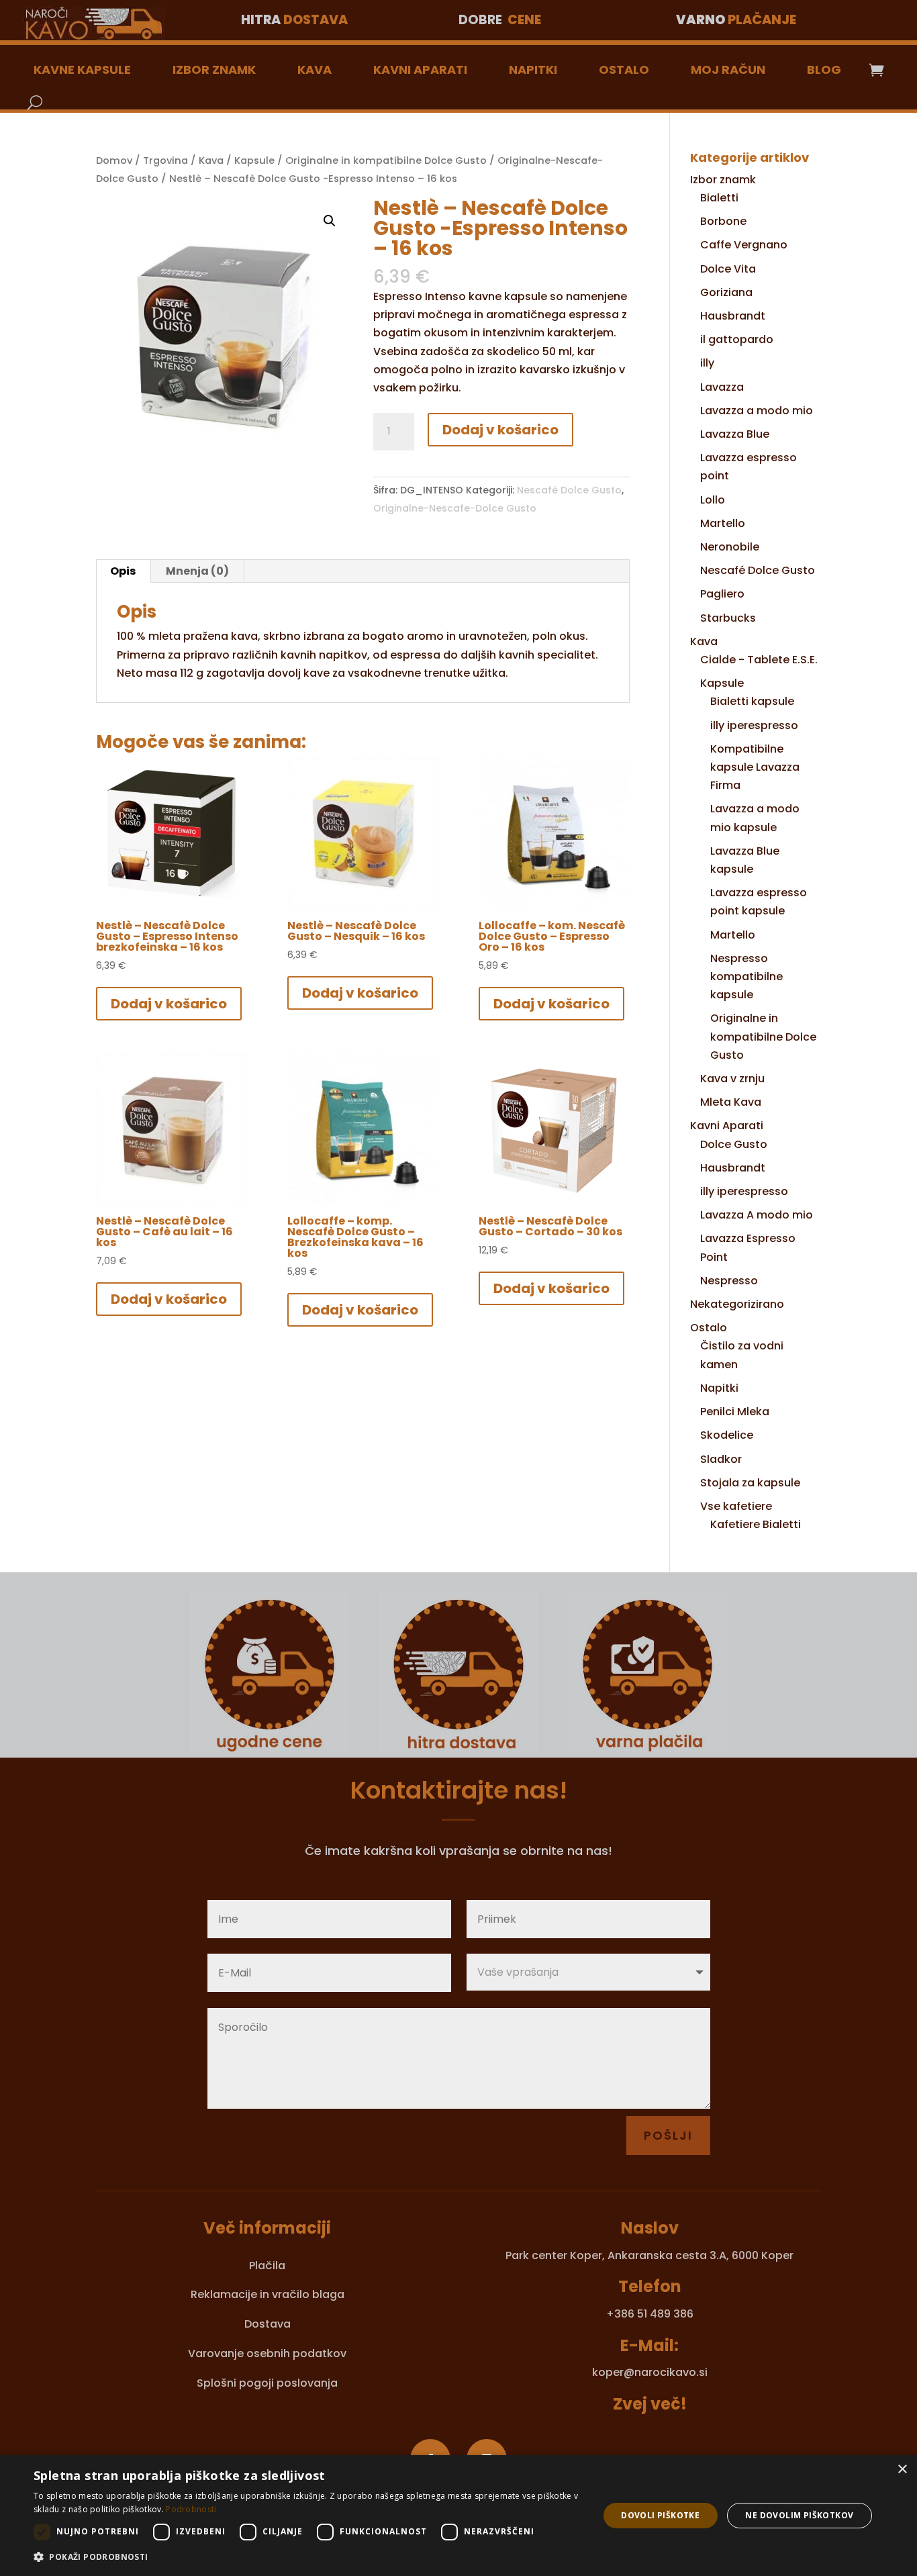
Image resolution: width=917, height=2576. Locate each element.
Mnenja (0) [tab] (197, 571)
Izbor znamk (214, 69)
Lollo (713, 500)
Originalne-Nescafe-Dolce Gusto (455, 508)
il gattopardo (737, 339)
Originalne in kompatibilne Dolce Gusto (386, 160)
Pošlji (668, 2135)
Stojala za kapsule (750, 1483)
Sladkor (721, 1459)
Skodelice (727, 1435)
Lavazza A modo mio (757, 1215)
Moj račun (728, 69)
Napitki (533, 69)
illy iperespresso (754, 725)
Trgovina (165, 160)
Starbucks (728, 618)
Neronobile (730, 547)
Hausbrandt (733, 316)
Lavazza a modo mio (757, 411)
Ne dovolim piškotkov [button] (799, 2515)
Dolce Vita (728, 269)
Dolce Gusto (734, 1144)
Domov (114, 160)
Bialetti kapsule (752, 701)
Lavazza (722, 387)
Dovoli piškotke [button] (660, 2515)
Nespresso (729, 1281)
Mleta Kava (731, 1102)
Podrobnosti (191, 2509)
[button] (330, 221)
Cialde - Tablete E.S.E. (759, 660)
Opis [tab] (123, 571)
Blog (824, 69)
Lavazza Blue (735, 434)
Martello (723, 523)
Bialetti (719, 198)
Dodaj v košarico (500, 430)
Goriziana (726, 292)
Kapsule (254, 160)
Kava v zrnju (732, 1079)
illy (707, 363)
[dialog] (458, 2516)
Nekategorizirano (737, 1304)
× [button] (902, 2470)
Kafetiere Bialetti (756, 1524)
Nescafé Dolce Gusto (569, 490)
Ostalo (624, 69)
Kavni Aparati (420, 69)
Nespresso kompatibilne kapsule (746, 976)
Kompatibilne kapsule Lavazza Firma (755, 767)
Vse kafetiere (736, 1506)
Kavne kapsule (82, 69)
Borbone (723, 221)
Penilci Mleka (735, 1412)
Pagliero (722, 594)
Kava (315, 69)
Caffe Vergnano (744, 245)
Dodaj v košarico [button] (169, 1004)
